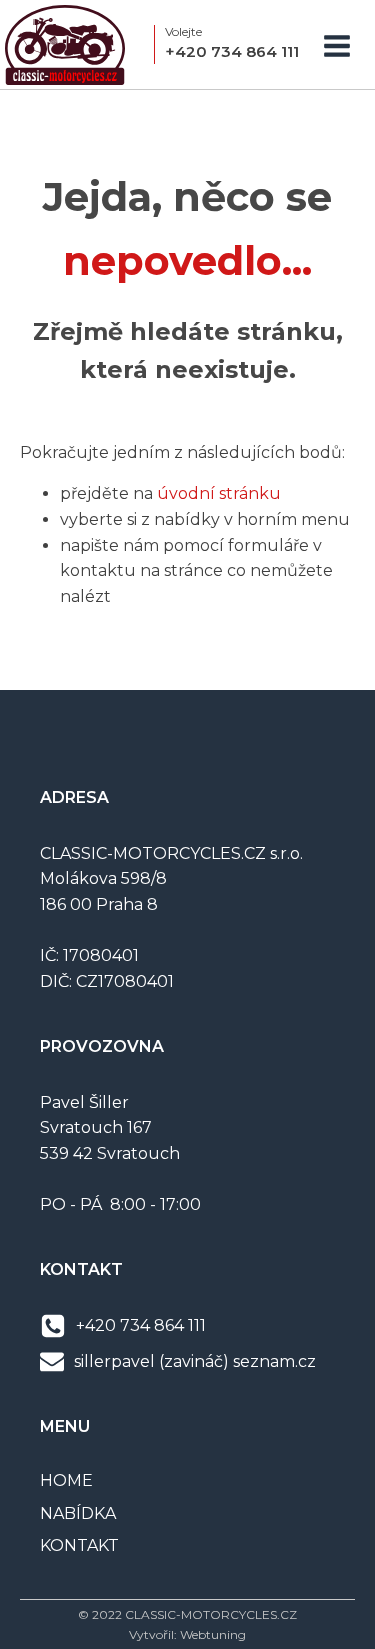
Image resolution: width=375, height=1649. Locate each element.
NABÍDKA (78, 1513)
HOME (66, 1480)
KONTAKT (79, 1545)
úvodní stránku (219, 493)
